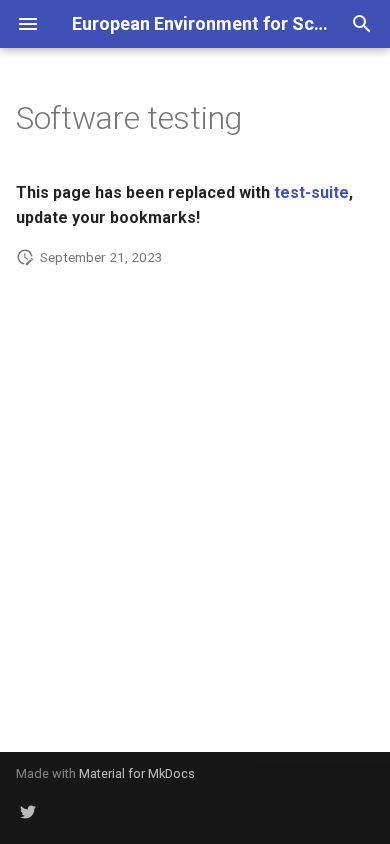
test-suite (311, 192)
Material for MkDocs (137, 773)
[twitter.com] (28, 812)
